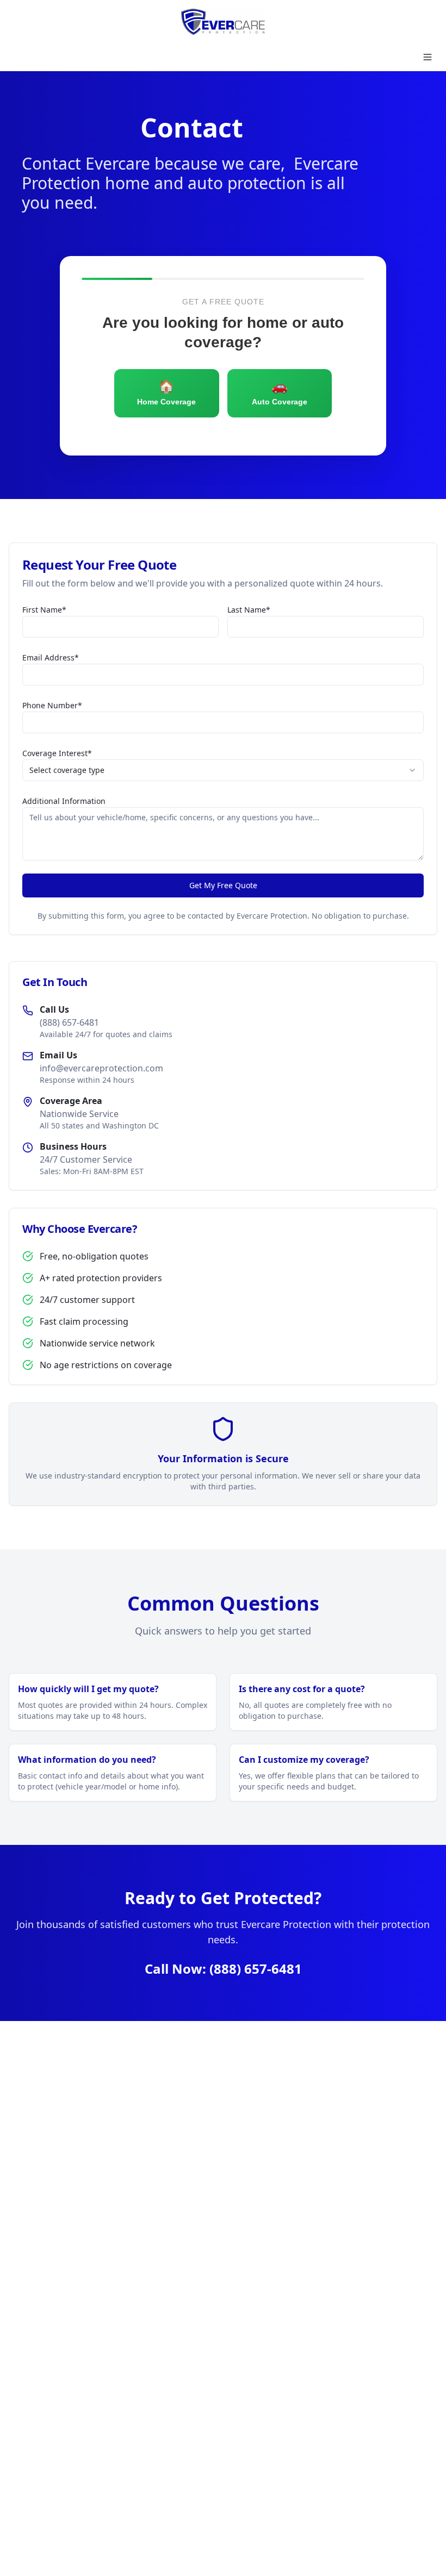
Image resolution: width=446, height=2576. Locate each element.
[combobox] (223, 770)
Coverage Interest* (57, 753)
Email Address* (51, 657)
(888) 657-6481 (256, 1969)
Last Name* (249, 610)
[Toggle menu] (428, 57)
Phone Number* (52, 705)
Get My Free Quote (223, 885)
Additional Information (64, 801)
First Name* (44, 610)
